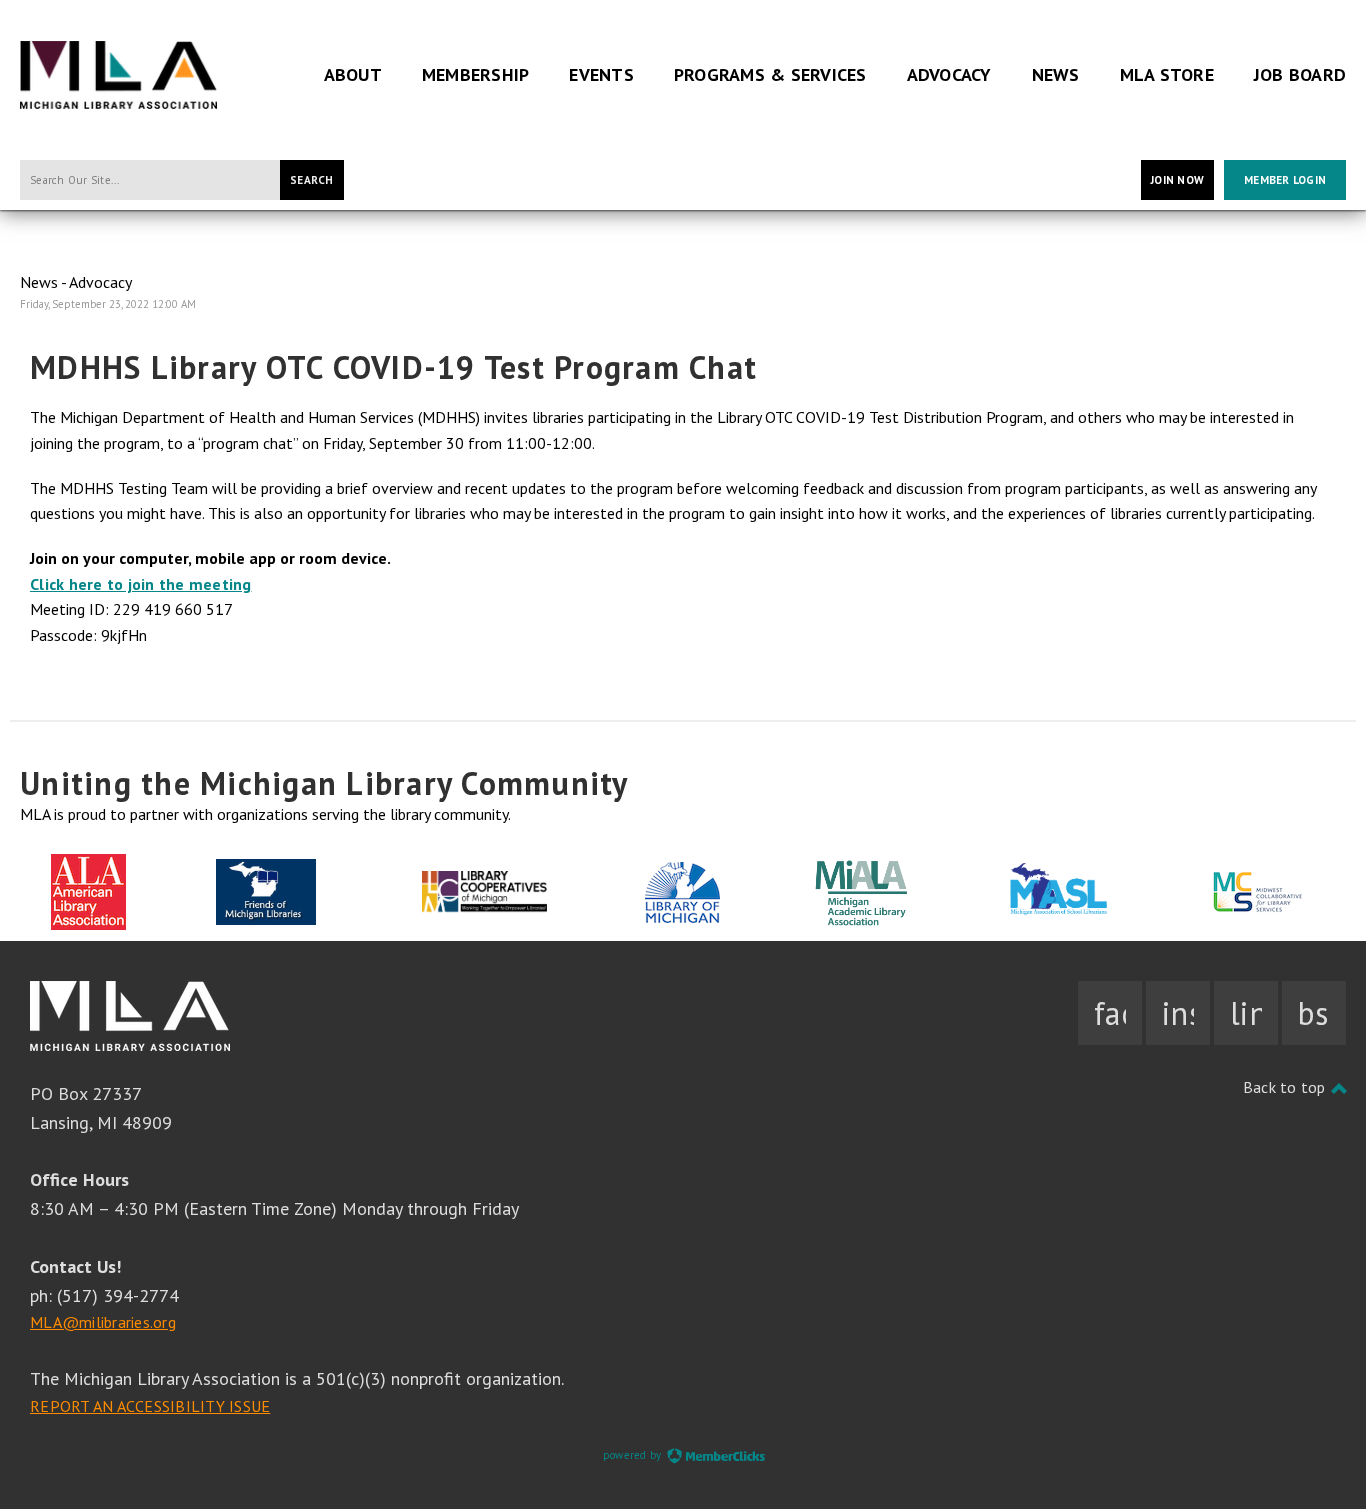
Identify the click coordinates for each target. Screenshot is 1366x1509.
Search (312, 180)
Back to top (1286, 1087)
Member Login (1285, 180)
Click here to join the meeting (141, 584)
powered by (634, 1455)
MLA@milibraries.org (103, 1322)
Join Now (1177, 180)
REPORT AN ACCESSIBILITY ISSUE (150, 1406)
